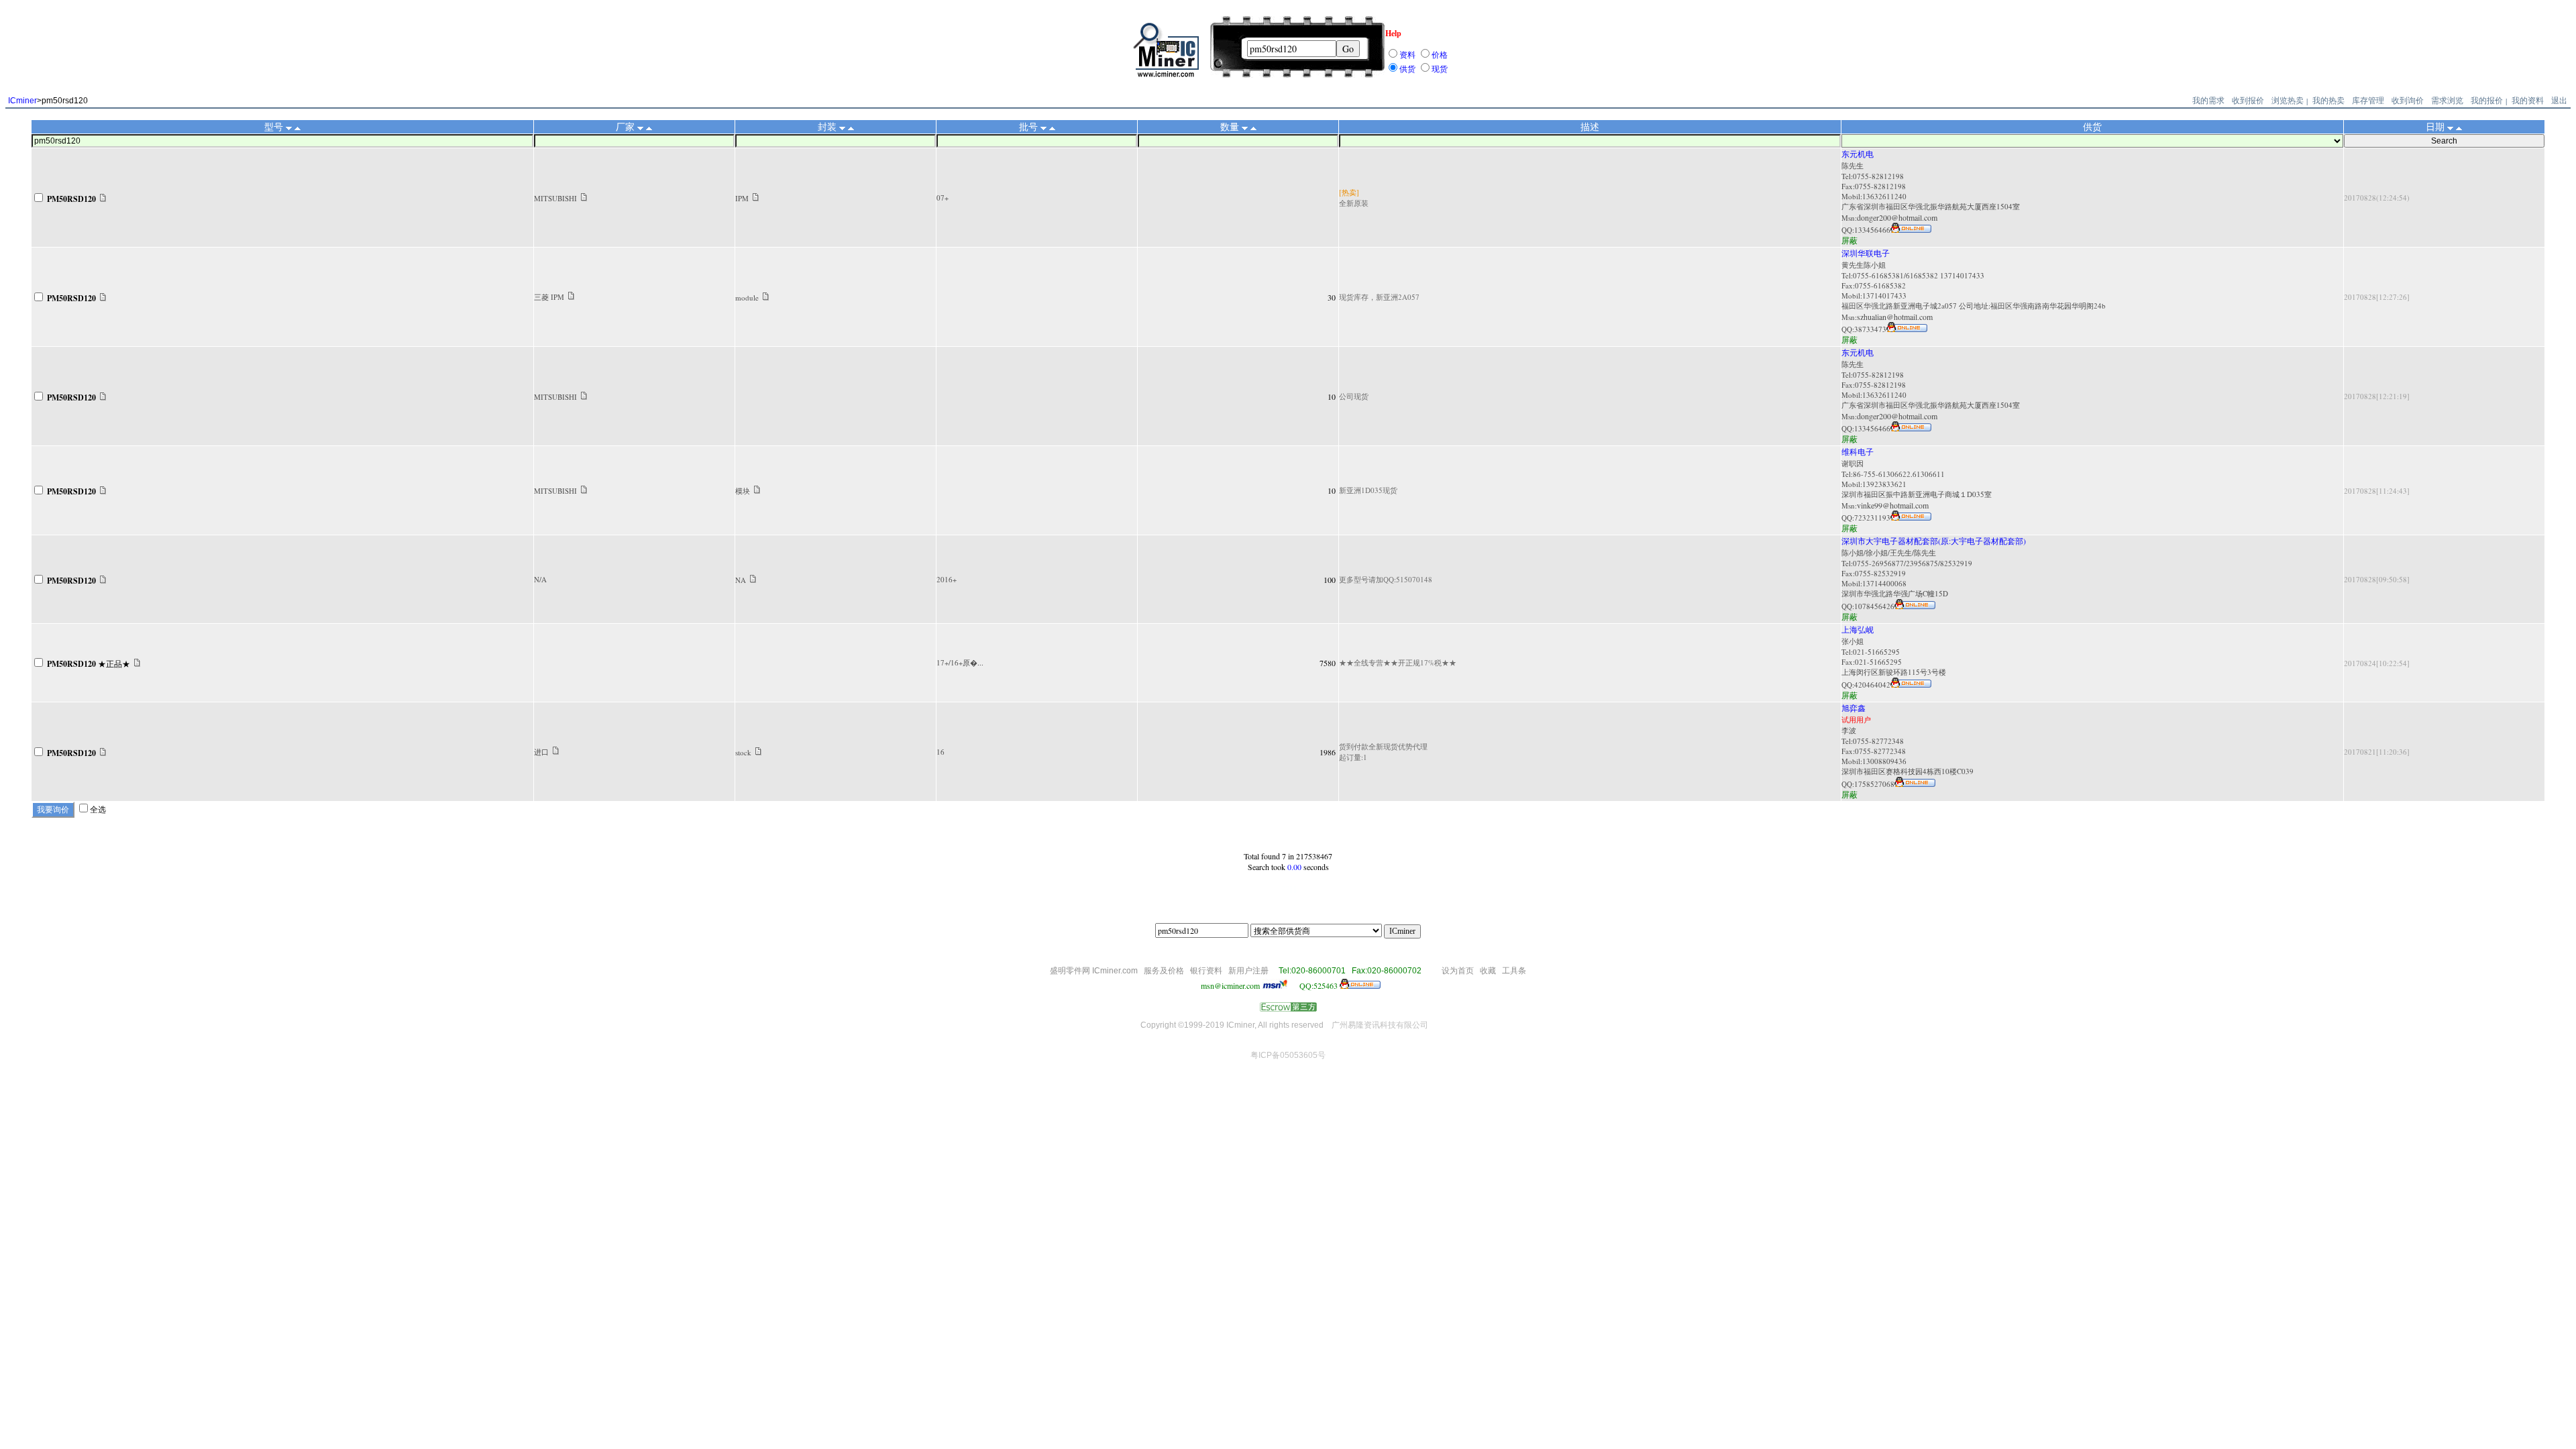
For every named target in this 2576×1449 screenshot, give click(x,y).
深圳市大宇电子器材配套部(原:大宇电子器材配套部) (1934, 541)
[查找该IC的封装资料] (756, 198)
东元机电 (1858, 154)
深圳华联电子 (1866, 253)
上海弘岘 (1858, 629)
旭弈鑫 (1854, 708)
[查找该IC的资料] (103, 199)
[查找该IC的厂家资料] (584, 198)
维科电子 (1858, 451)
